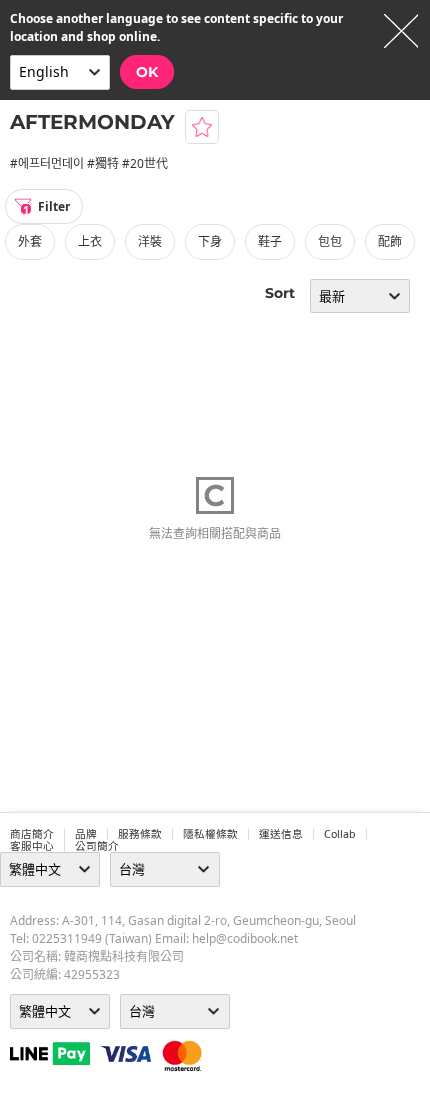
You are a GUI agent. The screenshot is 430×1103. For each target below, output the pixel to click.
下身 (210, 241)
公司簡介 (97, 846)
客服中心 (32, 846)
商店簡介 (32, 834)
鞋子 (270, 241)
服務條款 (140, 834)
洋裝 (150, 241)
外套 (30, 241)
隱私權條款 (210, 834)
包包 (330, 241)
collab (340, 834)
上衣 (90, 241)
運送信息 (281, 834)
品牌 (86, 834)
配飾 (390, 241)
